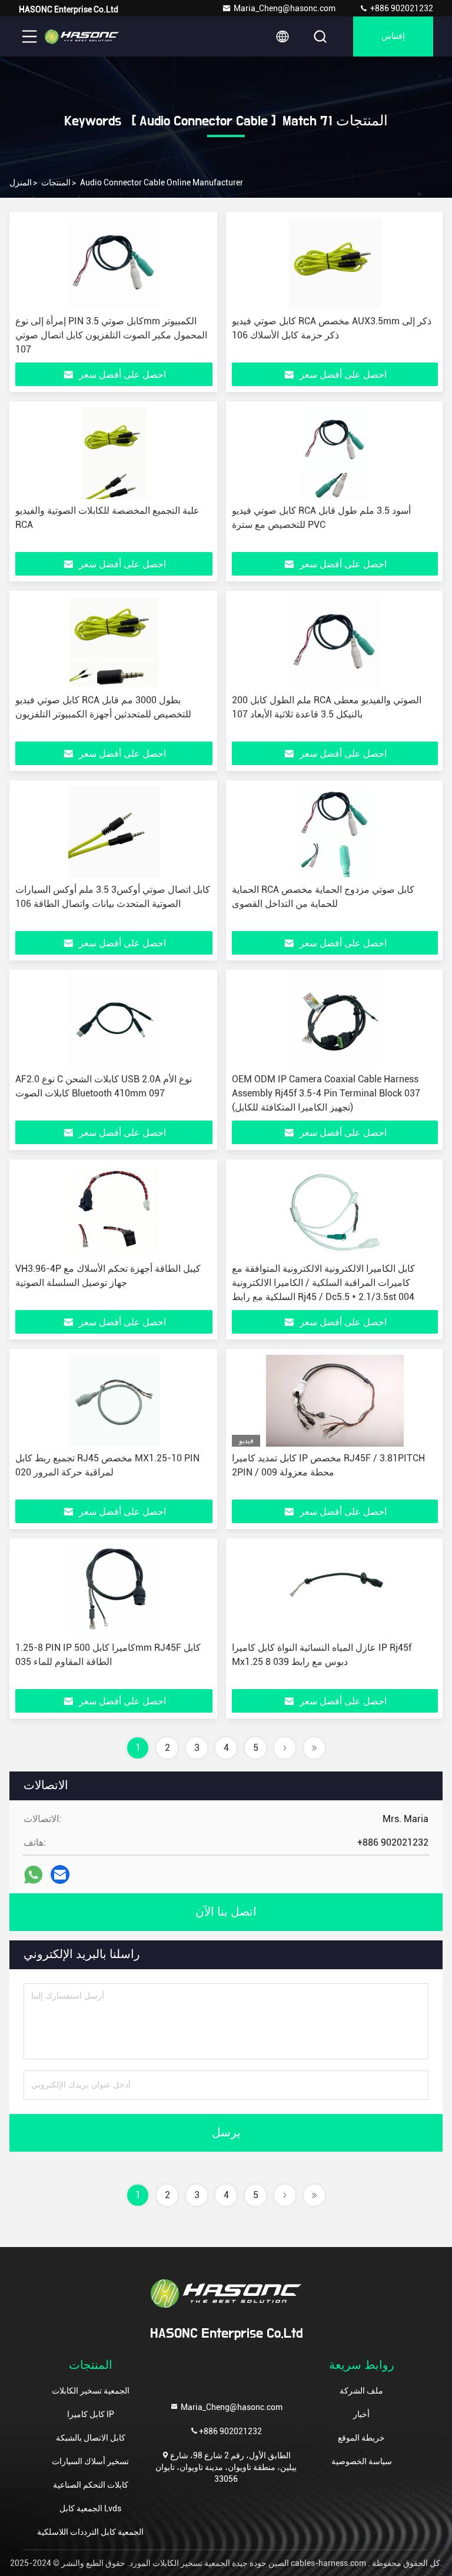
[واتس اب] (33, 1875)
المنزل (21, 182)
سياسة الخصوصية (362, 2461)
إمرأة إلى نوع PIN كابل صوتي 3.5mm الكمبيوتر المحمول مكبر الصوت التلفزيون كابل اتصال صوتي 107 (111, 335)
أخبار (361, 2414)
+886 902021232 (401, 8)
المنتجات (56, 182)
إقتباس (393, 36)
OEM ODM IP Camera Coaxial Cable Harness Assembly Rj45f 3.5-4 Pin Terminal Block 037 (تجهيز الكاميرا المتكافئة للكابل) (326, 1093)
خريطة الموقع (361, 2438)
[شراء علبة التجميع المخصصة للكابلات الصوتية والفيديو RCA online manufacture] (114, 453)
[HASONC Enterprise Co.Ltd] (82, 36)
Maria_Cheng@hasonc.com (285, 8)
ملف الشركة (361, 2391)
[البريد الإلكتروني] (60, 1874)
